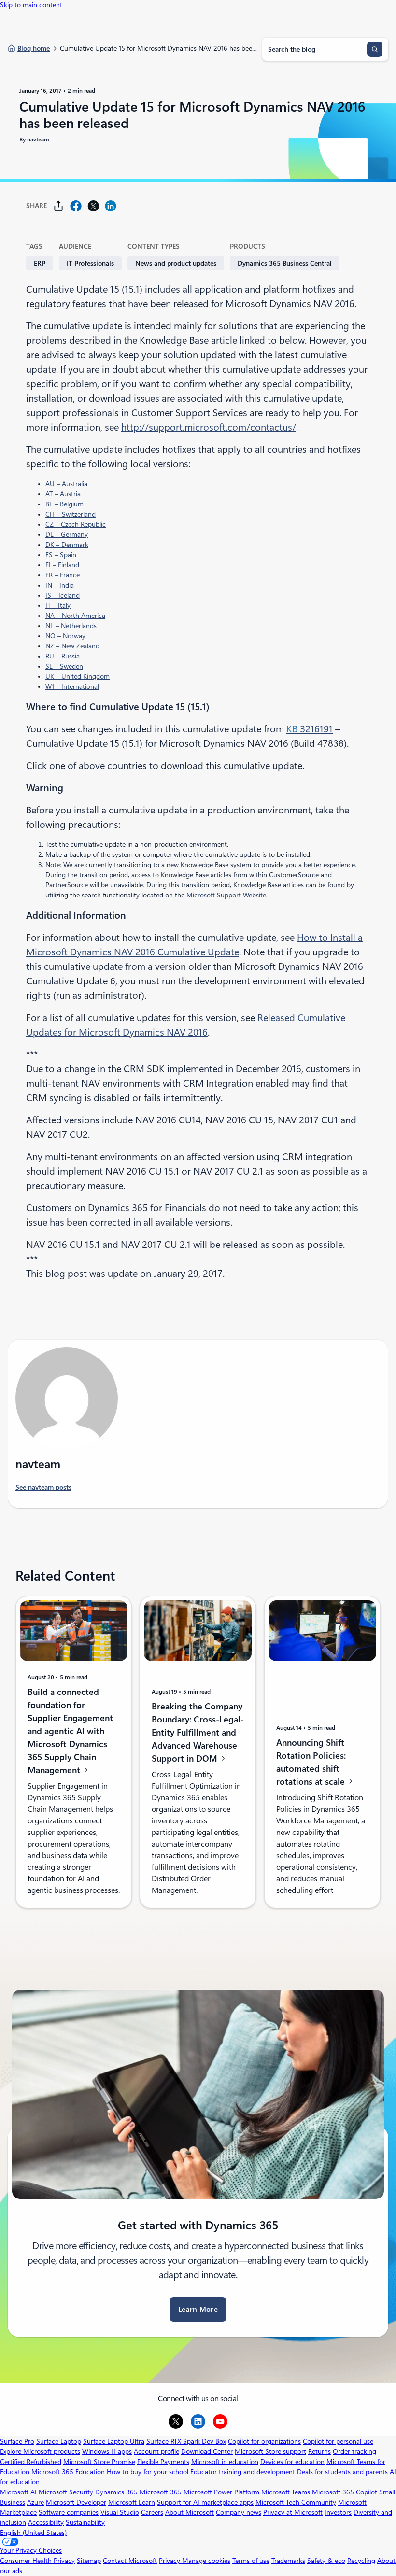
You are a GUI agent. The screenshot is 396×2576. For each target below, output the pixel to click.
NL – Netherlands (71, 626)
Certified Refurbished (31, 2462)
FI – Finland (62, 565)
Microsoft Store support (270, 2451)
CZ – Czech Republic (76, 524)
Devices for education (292, 2462)
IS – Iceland (63, 595)
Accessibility (46, 2522)
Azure (35, 2502)
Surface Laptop (59, 2441)
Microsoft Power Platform (221, 2492)
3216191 (310, 729)
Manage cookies (206, 2561)
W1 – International (72, 686)
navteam (38, 140)
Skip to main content (31, 5)
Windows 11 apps (107, 2451)
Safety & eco (326, 2561)
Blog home (34, 48)
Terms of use (251, 2561)
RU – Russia (63, 656)
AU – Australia (66, 484)
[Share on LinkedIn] (111, 206)
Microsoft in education (225, 2462)
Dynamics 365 (116, 2492)
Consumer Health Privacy (37, 2561)
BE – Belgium (64, 504)
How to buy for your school (148, 2472)
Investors (338, 2512)
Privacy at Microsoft (293, 2512)
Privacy (170, 2561)
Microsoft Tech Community (296, 2502)
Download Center (207, 2451)
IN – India (60, 585)
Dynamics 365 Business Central (285, 263)
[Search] (375, 49)
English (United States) (33, 2533)
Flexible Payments (163, 2462)
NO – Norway (65, 636)
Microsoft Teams (286, 2492)
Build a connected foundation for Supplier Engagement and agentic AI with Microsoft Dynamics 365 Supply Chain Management (70, 1731)
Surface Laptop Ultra (114, 2441)
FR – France (63, 575)
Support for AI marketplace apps (205, 2502)
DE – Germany (67, 534)
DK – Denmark (67, 545)
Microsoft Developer (76, 2502)
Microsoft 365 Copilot (345, 2492)
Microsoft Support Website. (227, 895)
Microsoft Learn (132, 2502)
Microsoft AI (18, 2492)
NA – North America (75, 616)
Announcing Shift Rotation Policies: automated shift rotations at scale (312, 1762)
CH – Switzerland (71, 514)
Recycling (361, 2561)
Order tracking (354, 2451)
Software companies (69, 2512)
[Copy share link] (58, 206)
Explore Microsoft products (40, 2451)
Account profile (156, 2451)
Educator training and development (243, 2472)
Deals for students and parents (342, 2472)
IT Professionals (90, 263)
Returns (319, 2451)
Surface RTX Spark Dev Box (186, 2441)
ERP (40, 263)
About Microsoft (190, 2512)
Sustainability (85, 2522)
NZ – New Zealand (72, 646)
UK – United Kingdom (78, 676)
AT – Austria (63, 494)
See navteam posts (43, 1487)
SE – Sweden (64, 666)
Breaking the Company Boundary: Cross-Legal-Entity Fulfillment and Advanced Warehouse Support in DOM (198, 1732)
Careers (152, 2512)
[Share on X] (93, 206)
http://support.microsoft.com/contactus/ (209, 427)
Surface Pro (17, 2441)
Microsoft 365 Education (68, 2472)
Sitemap (89, 2561)
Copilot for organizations (264, 2441)
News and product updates (176, 263)
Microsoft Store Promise (99, 2462)
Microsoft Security (66, 2492)
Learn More (198, 2310)
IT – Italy (58, 605)
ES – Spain (61, 555)
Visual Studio (120, 2512)
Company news (239, 2512)
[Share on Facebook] (76, 206)
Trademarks (288, 2561)
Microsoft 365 (161, 2492)
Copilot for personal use (338, 2441)
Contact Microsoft (130, 2561)
